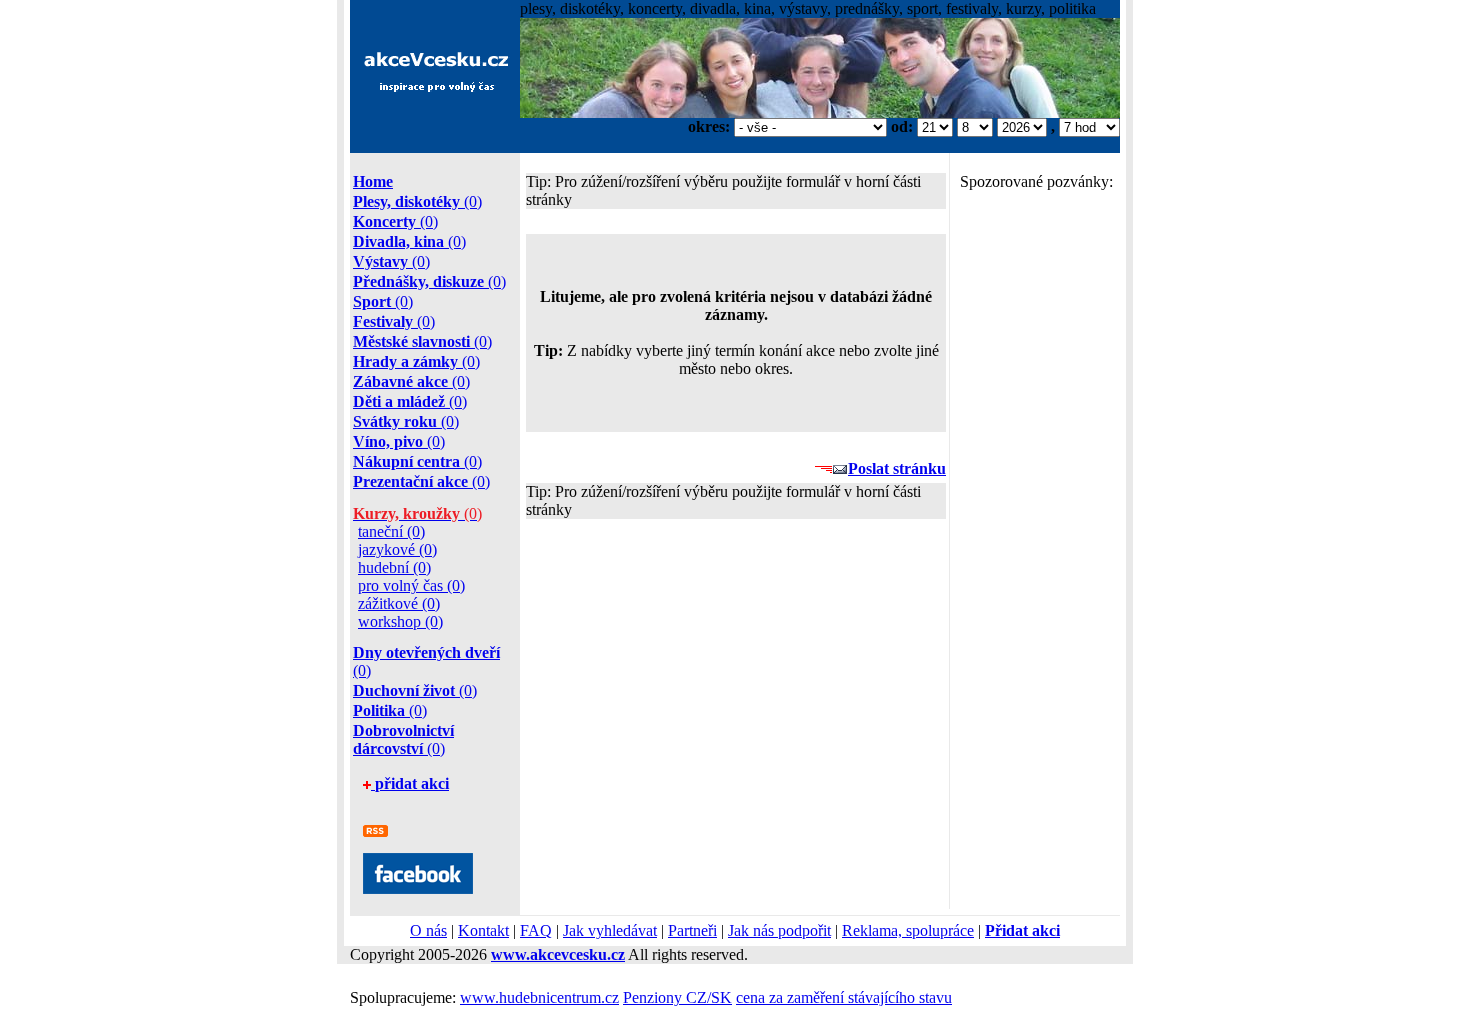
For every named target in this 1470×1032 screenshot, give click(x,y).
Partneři (692, 930)
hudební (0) (394, 567)
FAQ (536, 930)
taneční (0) (391, 531)
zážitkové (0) (399, 603)
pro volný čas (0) (411, 585)
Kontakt (483, 930)
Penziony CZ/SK (677, 997)
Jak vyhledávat (610, 930)
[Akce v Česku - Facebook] (418, 888)
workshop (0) (400, 621)
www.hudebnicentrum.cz (539, 997)
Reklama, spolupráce (908, 930)
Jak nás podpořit (779, 930)
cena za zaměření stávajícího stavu (844, 997)
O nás (428, 930)
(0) (417, 201)
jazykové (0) (397, 549)
